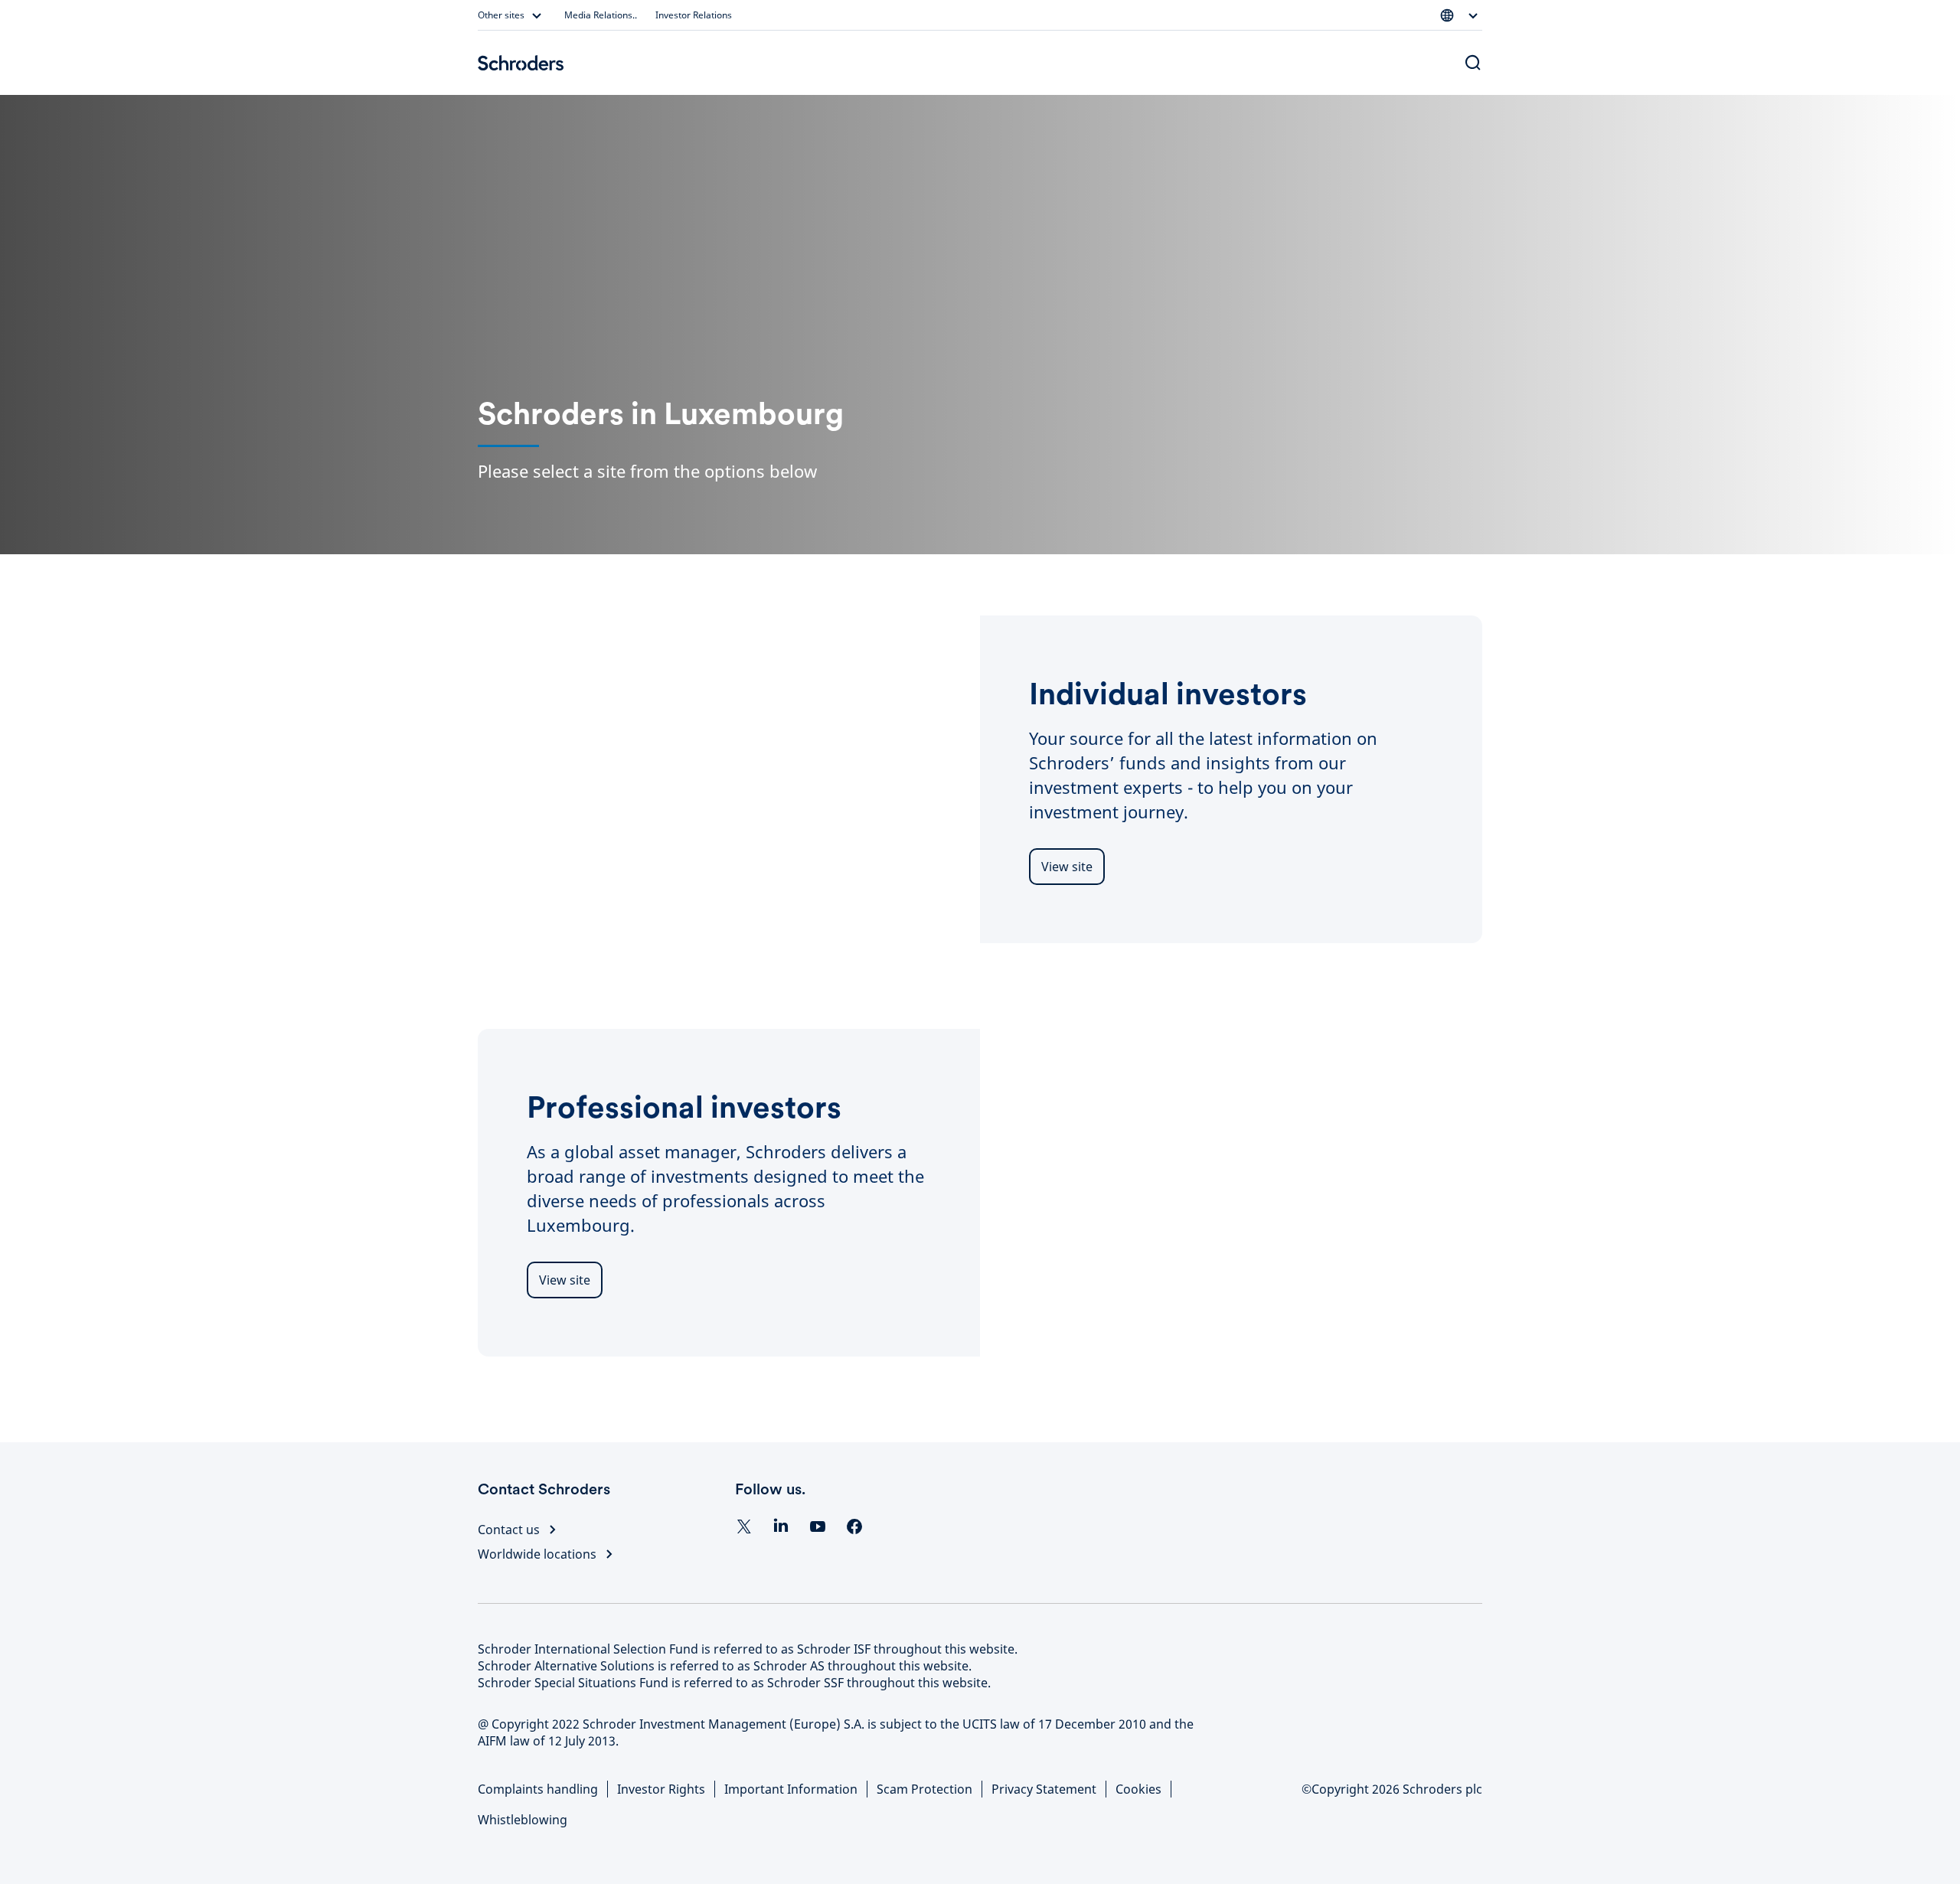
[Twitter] (744, 1526)
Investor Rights (661, 1789)
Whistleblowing (523, 1820)
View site (1067, 867)
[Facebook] (854, 1526)
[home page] (521, 63)
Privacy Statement (1044, 1789)
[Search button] (1473, 63)
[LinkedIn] (781, 1526)
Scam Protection (924, 1789)
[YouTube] (818, 1526)
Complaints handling (538, 1789)
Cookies (1138, 1789)
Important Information (791, 1789)
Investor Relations (694, 15)
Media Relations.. (601, 15)
